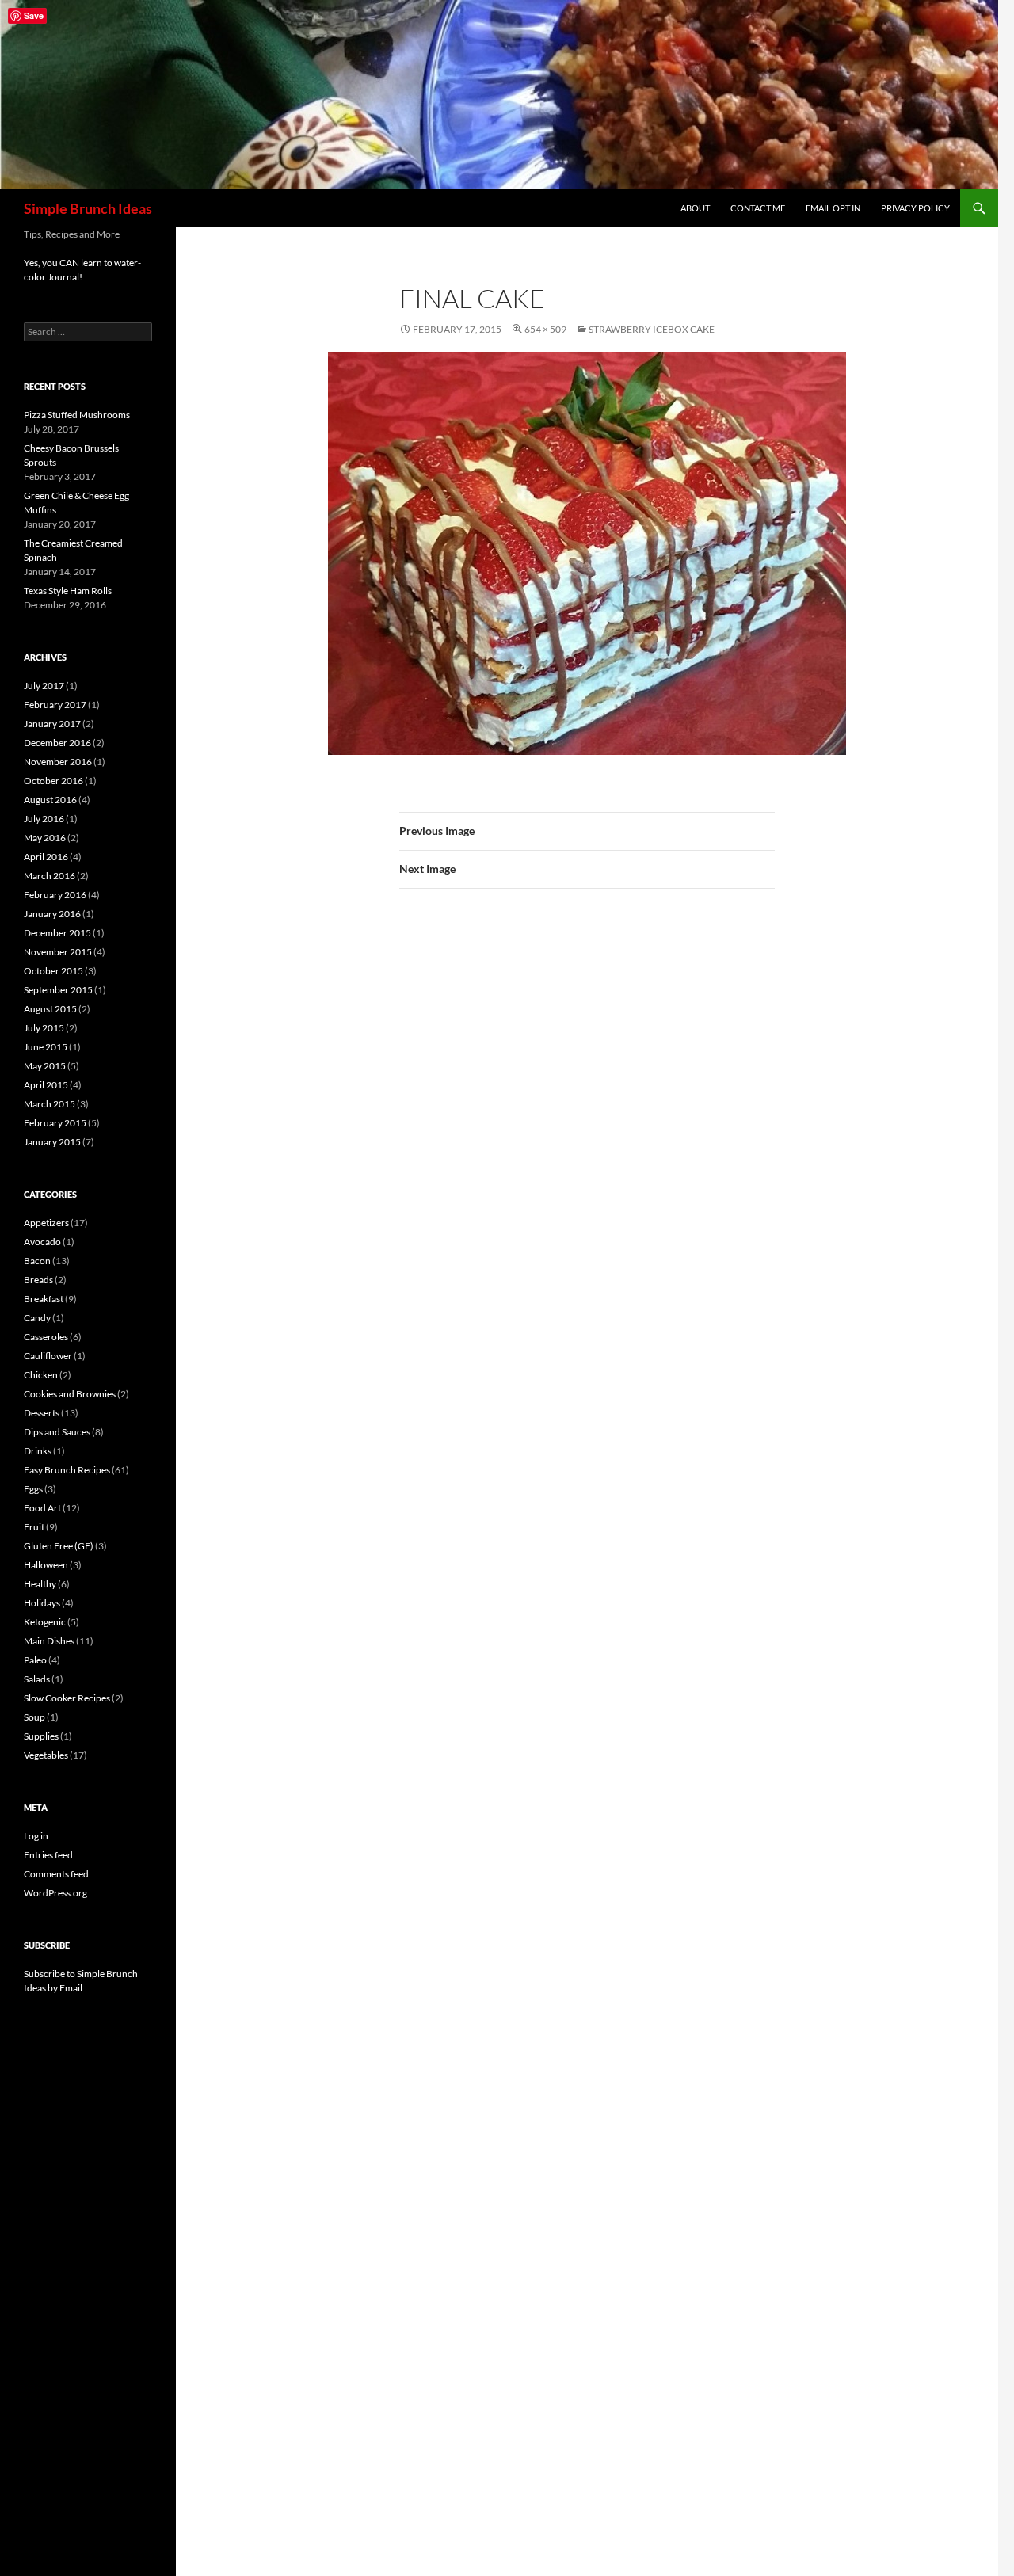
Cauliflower (48, 1356)
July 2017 (44, 686)
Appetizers (46, 1223)
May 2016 (45, 838)
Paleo (35, 1660)
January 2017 (52, 724)
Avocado (42, 1242)
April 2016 (46, 857)
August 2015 (50, 1009)
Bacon (37, 1261)
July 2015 (44, 1028)
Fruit (34, 1527)
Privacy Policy (915, 208)
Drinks (38, 1451)
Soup (34, 1717)
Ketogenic (45, 1622)
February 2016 (55, 895)
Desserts (42, 1413)
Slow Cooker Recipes (67, 1698)
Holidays (42, 1603)
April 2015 (46, 1085)
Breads (38, 1280)
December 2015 (57, 933)
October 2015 (53, 971)
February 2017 (55, 705)
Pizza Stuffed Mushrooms (77, 415)
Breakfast (44, 1299)
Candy (37, 1318)
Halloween (46, 1565)
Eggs (33, 1489)
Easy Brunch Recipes (67, 1470)
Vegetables (46, 1755)
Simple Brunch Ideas (88, 208)
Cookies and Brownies (70, 1394)
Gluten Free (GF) (59, 1546)
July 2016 (44, 819)
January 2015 (52, 1142)
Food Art (42, 1508)
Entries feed (48, 1855)
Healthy (40, 1584)
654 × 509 (545, 329)
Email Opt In (833, 208)
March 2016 (50, 876)
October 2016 (53, 781)
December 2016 (57, 743)
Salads (37, 1679)
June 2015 (46, 1047)
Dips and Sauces (57, 1432)
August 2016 (50, 800)
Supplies (41, 1736)
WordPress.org (55, 1893)
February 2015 (55, 1123)
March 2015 (50, 1104)
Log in (36, 1836)
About (695, 208)
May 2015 (45, 1066)
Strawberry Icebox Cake (652, 329)
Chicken (41, 1375)
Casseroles (46, 1337)
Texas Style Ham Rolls (68, 591)
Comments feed (56, 1874)
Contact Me (758, 208)
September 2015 (58, 990)
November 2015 (58, 952)
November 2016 (58, 762)
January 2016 (52, 914)
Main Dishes (49, 1641)
